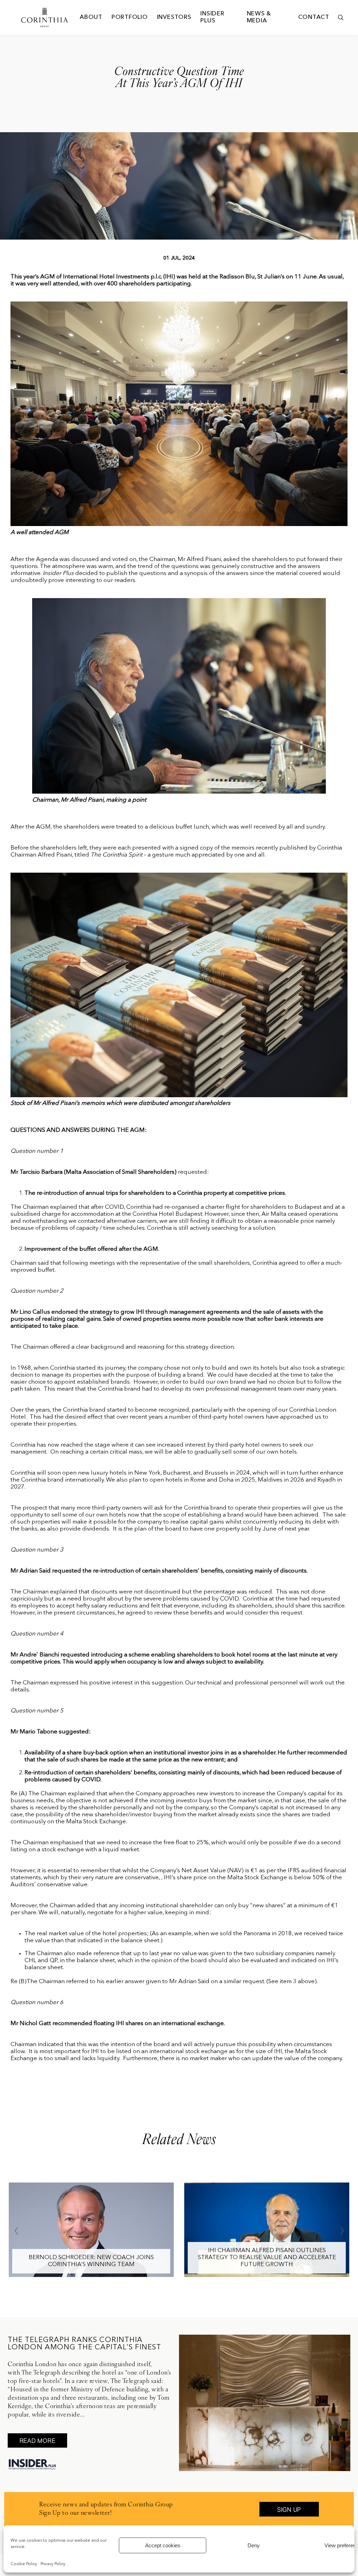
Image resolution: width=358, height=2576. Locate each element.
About (91, 17)
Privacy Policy (53, 2564)
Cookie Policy (24, 2564)
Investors (174, 17)
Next (342, 2231)
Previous (16, 2231)
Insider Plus (212, 17)
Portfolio (130, 17)
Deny (254, 2545)
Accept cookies (163, 2545)
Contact (314, 17)
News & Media (259, 17)
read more (38, 2441)
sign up (289, 2510)
